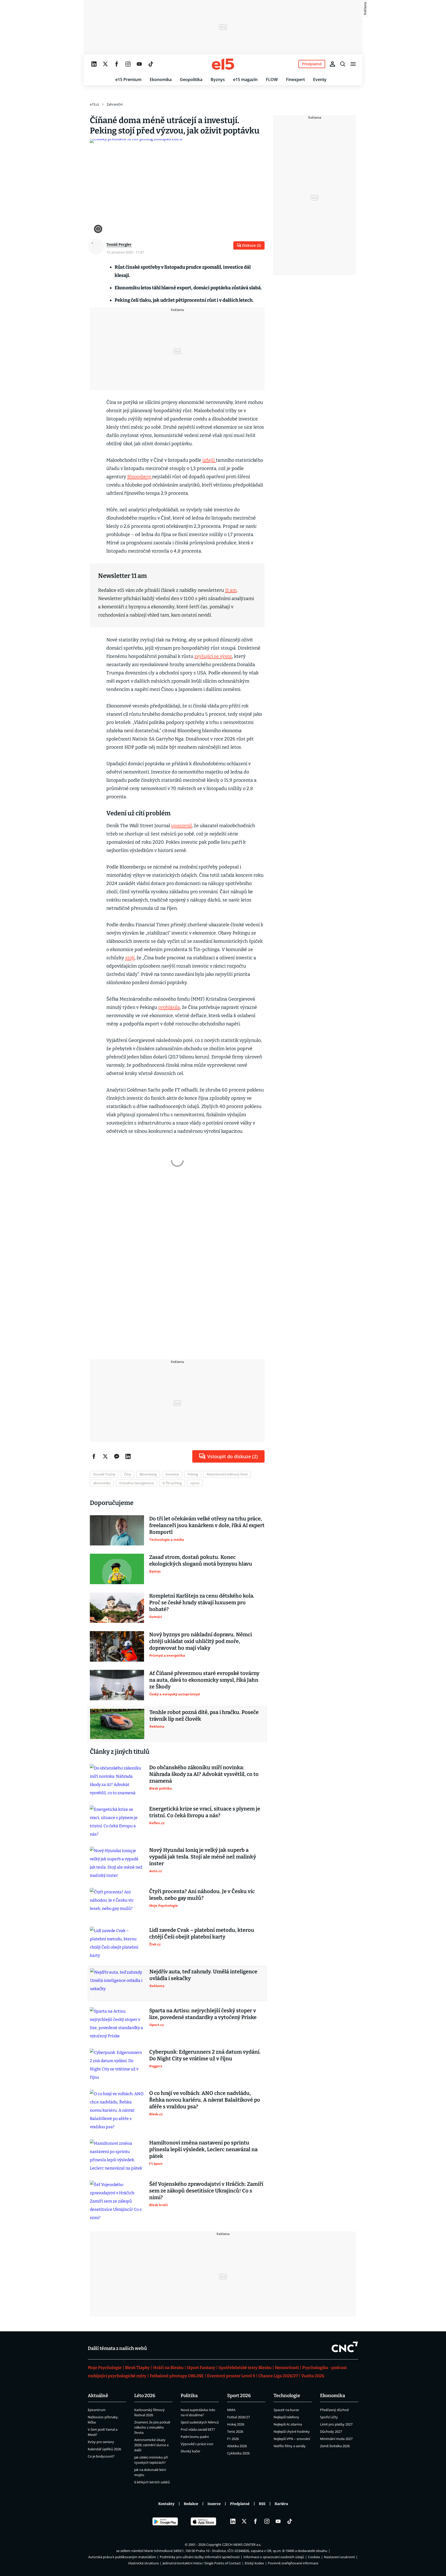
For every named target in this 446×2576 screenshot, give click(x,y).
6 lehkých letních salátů (152, 2482)
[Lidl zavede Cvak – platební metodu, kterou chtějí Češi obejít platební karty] (117, 1943)
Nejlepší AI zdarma (288, 2424)
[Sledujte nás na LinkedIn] (94, 64)
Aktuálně (98, 2396)
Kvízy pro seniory (101, 2442)
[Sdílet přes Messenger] (117, 1456)
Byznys (218, 79)
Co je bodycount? (101, 2456)
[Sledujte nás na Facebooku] (117, 64)
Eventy (320, 79)
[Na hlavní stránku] (223, 64)
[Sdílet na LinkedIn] (128, 1456)
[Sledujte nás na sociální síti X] (105, 64)
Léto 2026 (145, 2396)
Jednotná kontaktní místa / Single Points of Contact (202, 2563)
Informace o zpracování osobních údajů (274, 2557)
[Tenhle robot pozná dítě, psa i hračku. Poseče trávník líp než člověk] (117, 1724)
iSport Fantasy (201, 2368)
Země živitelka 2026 (335, 2446)
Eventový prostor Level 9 (231, 2376)
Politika (189, 2396)
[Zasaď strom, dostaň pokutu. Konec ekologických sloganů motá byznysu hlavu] (117, 1569)
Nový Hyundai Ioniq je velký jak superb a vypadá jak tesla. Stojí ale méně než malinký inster (203, 1857)
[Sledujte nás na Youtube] (139, 64)
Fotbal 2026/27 (238, 2417)
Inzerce (214, 2504)
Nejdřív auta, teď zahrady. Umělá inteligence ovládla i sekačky (203, 1975)
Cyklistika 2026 (238, 2453)
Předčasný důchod (334, 2410)
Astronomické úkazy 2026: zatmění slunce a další (151, 2445)
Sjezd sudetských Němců (200, 2422)
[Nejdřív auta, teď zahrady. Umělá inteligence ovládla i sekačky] (117, 1983)
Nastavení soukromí (339, 2557)
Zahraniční (115, 104)
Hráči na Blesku (168, 2368)
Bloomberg (140, 477)
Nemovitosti (287, 2368)
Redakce (191, 2504)
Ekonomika (161, 79)
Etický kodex (254, 2563)
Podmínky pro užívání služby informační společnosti (200, 2557)
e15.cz (94, 104)
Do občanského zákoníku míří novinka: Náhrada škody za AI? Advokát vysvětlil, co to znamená (204, 1774)
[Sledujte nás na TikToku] (151, 64)
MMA (231, 2410)
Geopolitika (191, 79)
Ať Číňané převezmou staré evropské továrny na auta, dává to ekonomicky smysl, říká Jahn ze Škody (204, 1680)
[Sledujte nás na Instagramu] (128, 64)
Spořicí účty (329, 2417)
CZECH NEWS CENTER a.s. (242, 2545)
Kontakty (166, 2504)
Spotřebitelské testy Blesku (245, 2368)
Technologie (287, 2396)
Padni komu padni (195, 2437)
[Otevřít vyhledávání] (343, 64)
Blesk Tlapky (137, 2368)
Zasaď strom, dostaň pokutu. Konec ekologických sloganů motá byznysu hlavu (201, 1560)
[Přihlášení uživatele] (332, 64)
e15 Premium (128, 79)
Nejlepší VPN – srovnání (292, 2439)
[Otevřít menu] (353, 64)
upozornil (181, 826)
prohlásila (169, 1007)
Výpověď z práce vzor (197, 2444)
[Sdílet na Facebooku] (94, 1456)
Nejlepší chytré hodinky (292, 2431)
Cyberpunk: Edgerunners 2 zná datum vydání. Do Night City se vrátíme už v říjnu (205, 2055)
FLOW (272, 79)
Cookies (314, 2557)
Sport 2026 (239, 2396)
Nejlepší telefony (286, 2417)
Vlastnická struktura (143, 2563)
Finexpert (295, 79)
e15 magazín (245, 79)
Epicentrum (97, 2410)
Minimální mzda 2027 (336, 2439)
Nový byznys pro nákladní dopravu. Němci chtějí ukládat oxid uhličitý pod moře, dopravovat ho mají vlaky (201, 1641)
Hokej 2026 (236, 2424)
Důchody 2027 (331, 2431)
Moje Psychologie (105, 2368)
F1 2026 (233, 2439)
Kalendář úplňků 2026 (104, 2449)
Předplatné (240, 2504)
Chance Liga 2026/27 (278, 2376)
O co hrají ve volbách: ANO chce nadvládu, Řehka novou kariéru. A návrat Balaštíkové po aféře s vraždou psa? (205, 2100)
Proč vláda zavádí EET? (198, 2429)
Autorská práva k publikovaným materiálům (122, 2557)
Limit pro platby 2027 (336, 2424)
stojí (130, 958)
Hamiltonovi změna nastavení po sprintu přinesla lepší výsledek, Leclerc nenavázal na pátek (203, 2149)
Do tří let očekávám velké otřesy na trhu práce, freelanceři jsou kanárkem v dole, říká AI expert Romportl (207, 1525)
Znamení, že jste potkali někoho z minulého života (152, 2427)
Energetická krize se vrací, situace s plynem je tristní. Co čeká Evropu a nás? (205, 1812)
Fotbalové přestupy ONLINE (177, 2376)
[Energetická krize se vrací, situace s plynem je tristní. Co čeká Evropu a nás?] (117, 1822)
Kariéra (281, 2504)
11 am (231, 590)
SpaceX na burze (286, 2410)
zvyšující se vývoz (213, 656)
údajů (209, 460)
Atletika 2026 (237, 2446)
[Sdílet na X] (105, 1456)
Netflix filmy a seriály (290, 2446)
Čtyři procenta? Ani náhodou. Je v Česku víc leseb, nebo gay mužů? (202, 1895)
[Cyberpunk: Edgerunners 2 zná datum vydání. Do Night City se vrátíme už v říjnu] (117, 2065)
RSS (262, 2504)
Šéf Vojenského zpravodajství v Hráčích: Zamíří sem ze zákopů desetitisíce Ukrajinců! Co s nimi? (206, 2191)
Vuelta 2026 (313, 2376)
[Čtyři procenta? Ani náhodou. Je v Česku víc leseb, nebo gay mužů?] (117, 1903)
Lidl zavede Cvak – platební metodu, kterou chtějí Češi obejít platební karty (202, 1933)
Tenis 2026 (235, 2431)
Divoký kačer (190, 2451)
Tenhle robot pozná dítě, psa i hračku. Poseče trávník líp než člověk (204, 1716)
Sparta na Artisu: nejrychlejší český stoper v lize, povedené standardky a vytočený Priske (203, 2014)
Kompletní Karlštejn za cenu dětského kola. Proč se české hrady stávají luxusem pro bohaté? (202, 1602)
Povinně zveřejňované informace (293, 2563)
